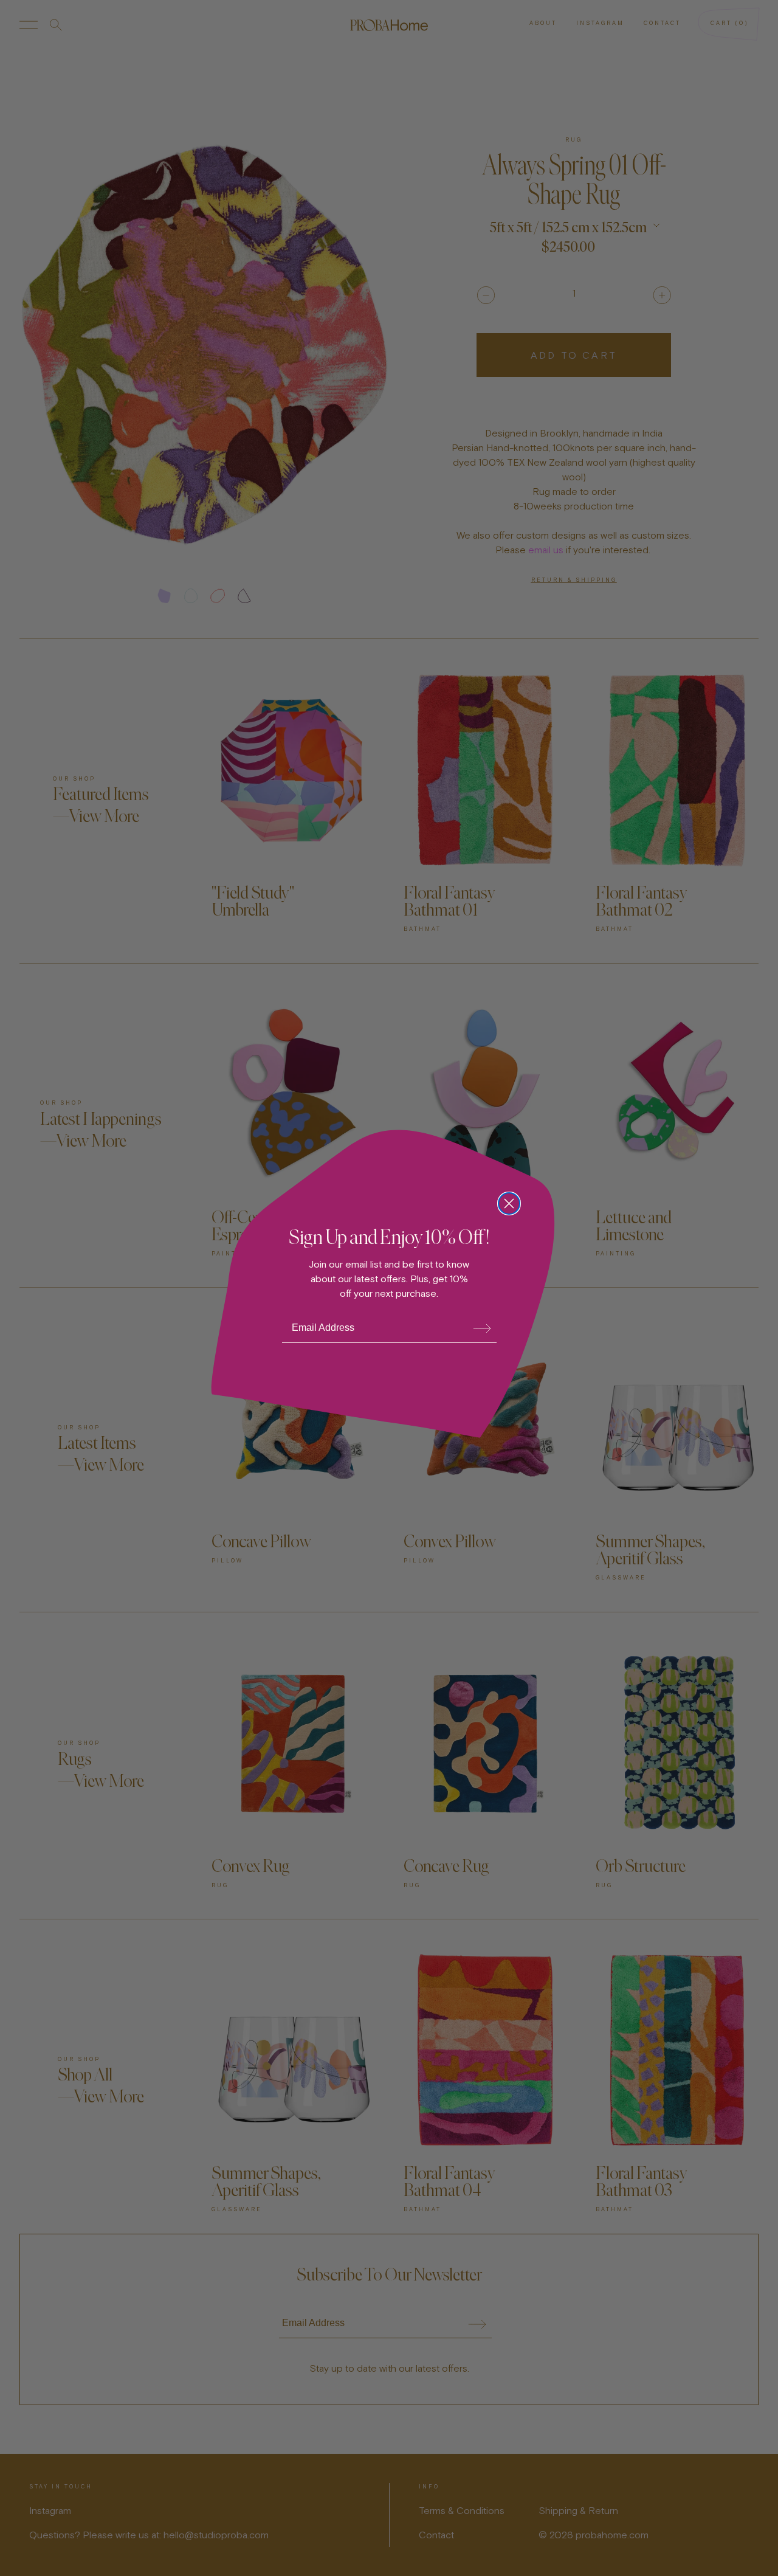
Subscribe (482, 1328)
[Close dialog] (509, 1203)
